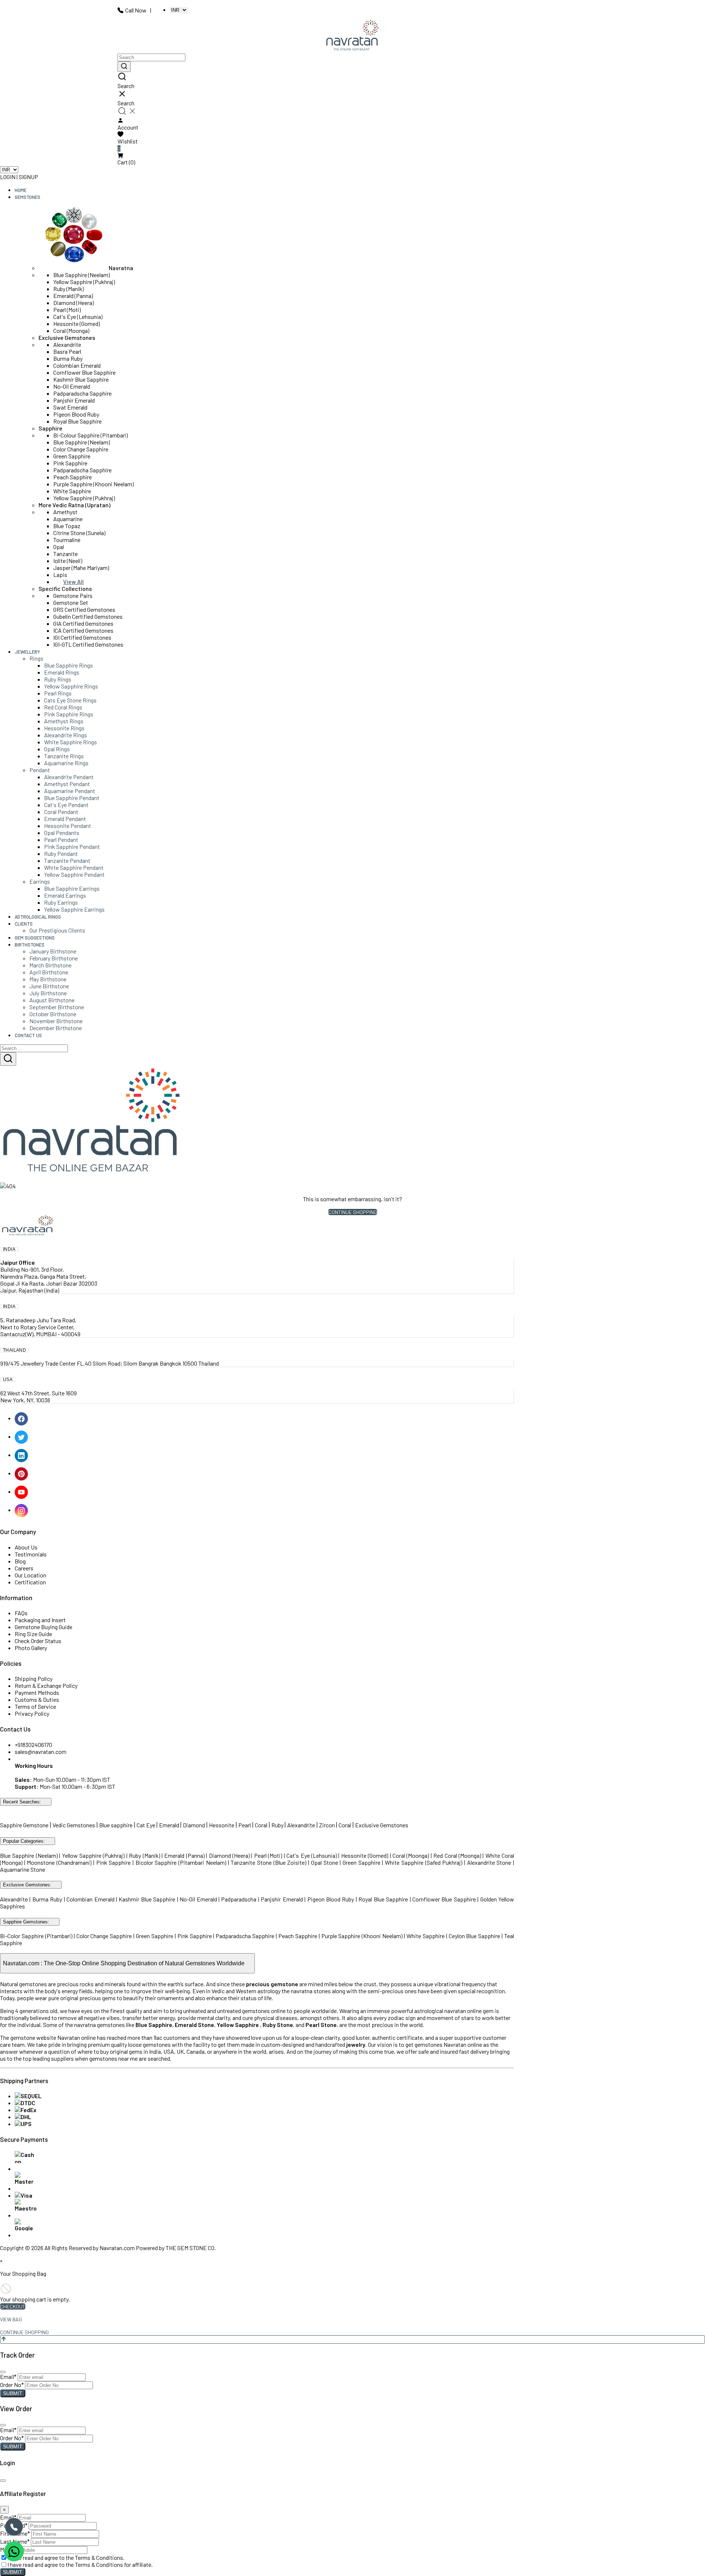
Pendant (40, 770)
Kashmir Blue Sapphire (81, 379)
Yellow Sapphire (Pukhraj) (84, 282)
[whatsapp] (14, 2551)
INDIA (9, 1249)
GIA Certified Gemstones (83, 623)
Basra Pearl (67, 351)
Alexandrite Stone (489, 1862)
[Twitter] (22, 1436)
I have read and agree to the (66, 2557)
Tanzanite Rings (64, 756)
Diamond (194, 1825)
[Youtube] (22, 1491)
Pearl (245, 1825)
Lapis (60, 575)
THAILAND (15, 1350)
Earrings (40, 881)
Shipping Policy (34, 1678)
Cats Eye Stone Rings (70, 700)
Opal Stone (325, 1862)
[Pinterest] (22, 1473)
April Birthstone (49, 972)
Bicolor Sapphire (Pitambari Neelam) (181, 1862)
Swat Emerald (70, 407)
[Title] (124, 67)
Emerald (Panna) (73, 296)
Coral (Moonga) (71, 330)
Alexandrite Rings (66, 735)
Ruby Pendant (61, 853)
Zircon (327, 1825)
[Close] (3, 2372)
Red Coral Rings (63, 707)
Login (8, 177)
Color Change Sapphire (81, 449)
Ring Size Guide (33, 1634)
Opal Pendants (62, 833)
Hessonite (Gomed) (77, 324)
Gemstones (28, 197)
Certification (30, 1582)
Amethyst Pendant (67, 784)
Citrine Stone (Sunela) (79, 533)
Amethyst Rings (64, 721)
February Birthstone (54, 958)
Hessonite (222, 1825)
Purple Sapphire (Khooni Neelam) (93, 484)
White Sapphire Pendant (74, 867)
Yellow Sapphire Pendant (74, 874)
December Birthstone (56, 1028)
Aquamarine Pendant (70, 791)
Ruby (277, 1825)
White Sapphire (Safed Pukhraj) (424, 1862)
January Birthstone (53, 951)
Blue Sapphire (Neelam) (82, 275)
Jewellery (27, 652)
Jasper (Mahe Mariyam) (81, 568)
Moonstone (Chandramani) (59, 1862)
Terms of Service (35, 1706)
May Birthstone (48, 979)
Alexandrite (67, 344)
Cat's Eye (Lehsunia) (78, 317)
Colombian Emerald (77, 365)
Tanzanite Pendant (67, 860)
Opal (59, 547)
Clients (24, 924)
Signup (28, 177)
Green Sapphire (72, 456)
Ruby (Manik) (68, 289)
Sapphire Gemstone (24, 1825)
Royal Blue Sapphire (77, 421)
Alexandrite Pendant (69, 777)
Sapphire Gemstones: (26, 1922)
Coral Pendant (61, 812)
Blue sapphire (116, 1825)
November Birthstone (56, 1021)
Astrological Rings (38, 917)
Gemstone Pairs (73, 595)
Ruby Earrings (61, 902)
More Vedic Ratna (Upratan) (75, 505)
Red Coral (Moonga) (457, 1855)
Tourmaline (67, 540)
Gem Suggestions (35, 938)
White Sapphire (72, 491)
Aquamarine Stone (23, 1869)
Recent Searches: (22, 1802)
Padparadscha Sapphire (82, 393)
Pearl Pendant (61, 840)
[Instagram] (22, 1510)
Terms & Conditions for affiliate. (114, 2564)
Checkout (13, 2306)
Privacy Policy (32, 1713)
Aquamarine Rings (66, 763)
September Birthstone (57, 1007)
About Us (26, 1547)
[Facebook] (22, 1418)
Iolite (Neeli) (68, 561)
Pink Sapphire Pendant (72, 846)
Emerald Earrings (65, 895)
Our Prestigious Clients (57, 930)
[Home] (352, 36)
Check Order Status (38, 1641)
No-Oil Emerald (72, 386)
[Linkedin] (22, 1455)
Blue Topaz (67, 526)
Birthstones (30, 945)
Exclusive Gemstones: (27, 1885)
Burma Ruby (68, 358)
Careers (24, 1568)
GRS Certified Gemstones (84, 609)
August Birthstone (52, 1000)
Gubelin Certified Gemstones (88, 616)
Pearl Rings (58, 693)
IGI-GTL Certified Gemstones (88, 644)
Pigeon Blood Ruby (76, 414)
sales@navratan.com (41, 1752)
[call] (14, 2527)
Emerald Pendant (65, 819)
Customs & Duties (37, 1699)
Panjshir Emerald (74, 400)
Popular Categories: (24, 1841)
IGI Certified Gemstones (82, 637)
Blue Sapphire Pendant (72, 798)
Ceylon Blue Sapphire (475, 1936)
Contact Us (28, 1035)
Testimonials (31, 1554)
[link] (352, 81)
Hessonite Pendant (68, 826)
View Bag (11, 2319)
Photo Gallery (31, 1648)
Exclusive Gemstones (67, 337)
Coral (261, 1825)
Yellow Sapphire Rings (71, 686)
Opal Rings (57, 749)
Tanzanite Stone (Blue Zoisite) (268, 1862)
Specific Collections (65, 588)
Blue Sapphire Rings (68, 665)
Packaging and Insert (40, 1620)
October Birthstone (53, 1014)
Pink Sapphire (70, 463)
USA (8, 1380)
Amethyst (65, 512)
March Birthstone (50, 965)
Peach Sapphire (73, 477)
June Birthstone (49, 986)
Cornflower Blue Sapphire (84, 372)
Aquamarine (68, 519)
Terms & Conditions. (100, 2557)
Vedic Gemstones (74, 1825)
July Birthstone (48, 993)
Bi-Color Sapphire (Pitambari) (36, 1936)
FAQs (21, 1613)
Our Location (30, 1575)
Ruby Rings (58, 679)
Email (8, 2377)
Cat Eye (147, 1825)
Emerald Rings (62, 672)
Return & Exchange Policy (46, 1685)
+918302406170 (33, 1745)
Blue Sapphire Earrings (72, 888)
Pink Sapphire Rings (69, 714)
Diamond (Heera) (73, 303)
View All (73, 582)
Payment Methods (37, 1692)
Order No (12, 2385)
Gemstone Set (71, 602)
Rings (36, 658)
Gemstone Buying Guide (44, 1627)
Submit (13, 2393)
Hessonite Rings (64, 728)
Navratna (121, 268)
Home (21, 190)
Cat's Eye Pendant (66, 805)
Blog (20, 1561)
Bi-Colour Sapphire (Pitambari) (91, 435)
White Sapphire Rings (70, 742)
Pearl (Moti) (67, 310)
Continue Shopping (353, 1212)
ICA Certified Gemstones (83, 630)
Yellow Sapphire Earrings (74, 909)
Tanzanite (66, 554)
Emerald (170, 1825)
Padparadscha (239, 1899)
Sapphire (50, 428)
